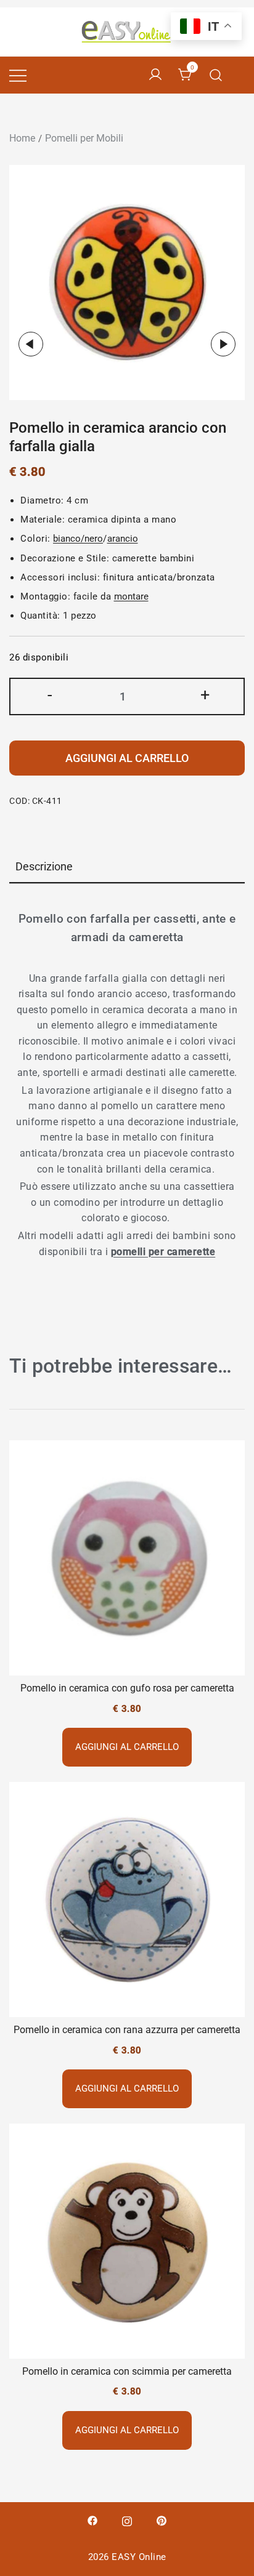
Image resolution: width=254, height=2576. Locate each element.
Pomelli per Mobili (84, 138)
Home (22, 138)
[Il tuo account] (155, 75)
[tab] (127, 868)
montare (131, 596)
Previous (31, 344)
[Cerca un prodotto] (216, 75)
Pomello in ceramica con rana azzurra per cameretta (127, 2030)
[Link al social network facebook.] (92, 2520)
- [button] (50, 695)
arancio (123, 539)
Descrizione (44, 866)
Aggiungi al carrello (127, 758)
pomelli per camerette (163, 1252)
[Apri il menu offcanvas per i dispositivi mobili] (18, 75)
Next (223, 344)
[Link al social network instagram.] (127, 2520)
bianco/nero (78, 539)
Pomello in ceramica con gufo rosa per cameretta (127, 1688)
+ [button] (205, 695)
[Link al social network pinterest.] (162, 2520)
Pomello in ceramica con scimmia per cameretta (127, 2371)
